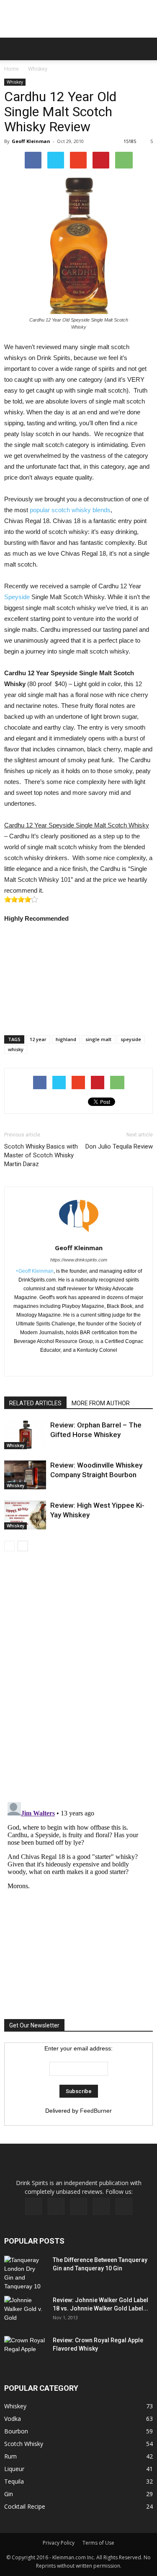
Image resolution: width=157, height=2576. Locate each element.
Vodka (13, 2419)
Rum (10, 2456)
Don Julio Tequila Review (119, 1146)
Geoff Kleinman (31, 141)
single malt (98, 1039)
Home (12, 69)
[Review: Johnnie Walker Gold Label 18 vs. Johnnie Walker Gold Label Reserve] (25, 2310)
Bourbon (16, 2431)
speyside (131, 1039)
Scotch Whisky (24, 2444)
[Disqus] (78, 1678)
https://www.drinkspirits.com (79, 1260)
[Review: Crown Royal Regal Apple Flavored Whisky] (25, 2350)
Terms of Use (98, 2543)
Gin (9, 2494)
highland (66, 1039)
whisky (16, 1049)
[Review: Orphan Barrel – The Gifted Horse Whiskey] (25, 1435)
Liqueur (14, 2469)
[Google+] (78, 1364)
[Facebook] (61, 1364)
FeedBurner (96, 2111)
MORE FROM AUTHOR (101, 1403)
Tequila (14, 2481)
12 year (38, 1039)
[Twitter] (96, 1364)
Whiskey (38, 69)
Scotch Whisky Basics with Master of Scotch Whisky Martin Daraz (41, 1155)
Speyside (17, 597)
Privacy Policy (59, 2543)
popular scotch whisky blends (70, 510)
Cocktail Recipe (25, 2506)
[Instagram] (79, 2206)
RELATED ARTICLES (35, 1403)
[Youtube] (124, 2206)
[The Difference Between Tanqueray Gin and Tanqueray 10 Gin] (25, 2273)
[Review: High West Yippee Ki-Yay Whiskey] (25, 1515)
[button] (145, 49)
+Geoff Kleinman (35, 1271)
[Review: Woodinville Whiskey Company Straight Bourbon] (25, 1475)
